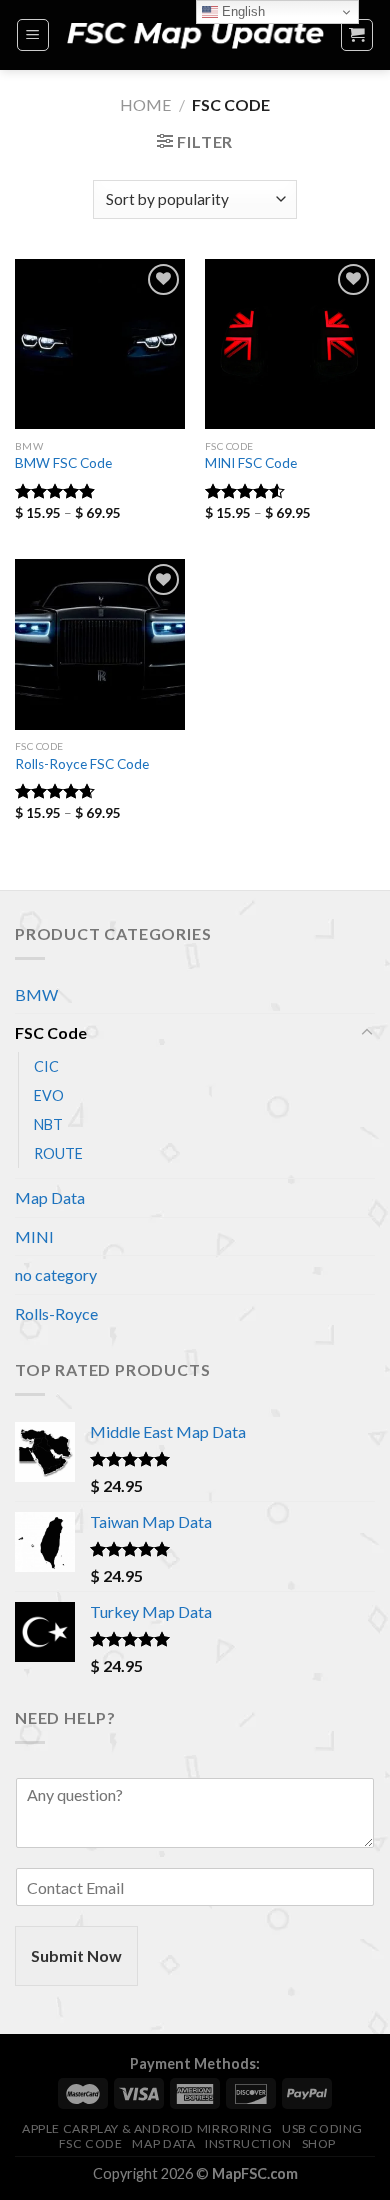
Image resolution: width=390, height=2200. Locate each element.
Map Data (50, 1197)
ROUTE (58, 1153)
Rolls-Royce (56, 1313)
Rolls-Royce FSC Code (82, 764)
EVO (49, 1095)
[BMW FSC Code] (100, 344)
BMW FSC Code (63, 463)
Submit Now (76, 1955)
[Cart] (357, 35)
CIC (46, 1066)
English (241, 11)
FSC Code (51, 1032)
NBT (48, 1124)
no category (56, 1274)
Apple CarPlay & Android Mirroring (147, 2128)
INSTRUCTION (248, 2143)
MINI (34, 1236)
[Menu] (33, 35)
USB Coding (322, 2128)
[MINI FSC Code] (290, 344)
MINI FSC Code (251, 463)
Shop (319, 2143)
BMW (36, 994)
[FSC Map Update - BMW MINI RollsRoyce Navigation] (195, 35)
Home (145, 104)
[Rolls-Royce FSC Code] (100, 644)
